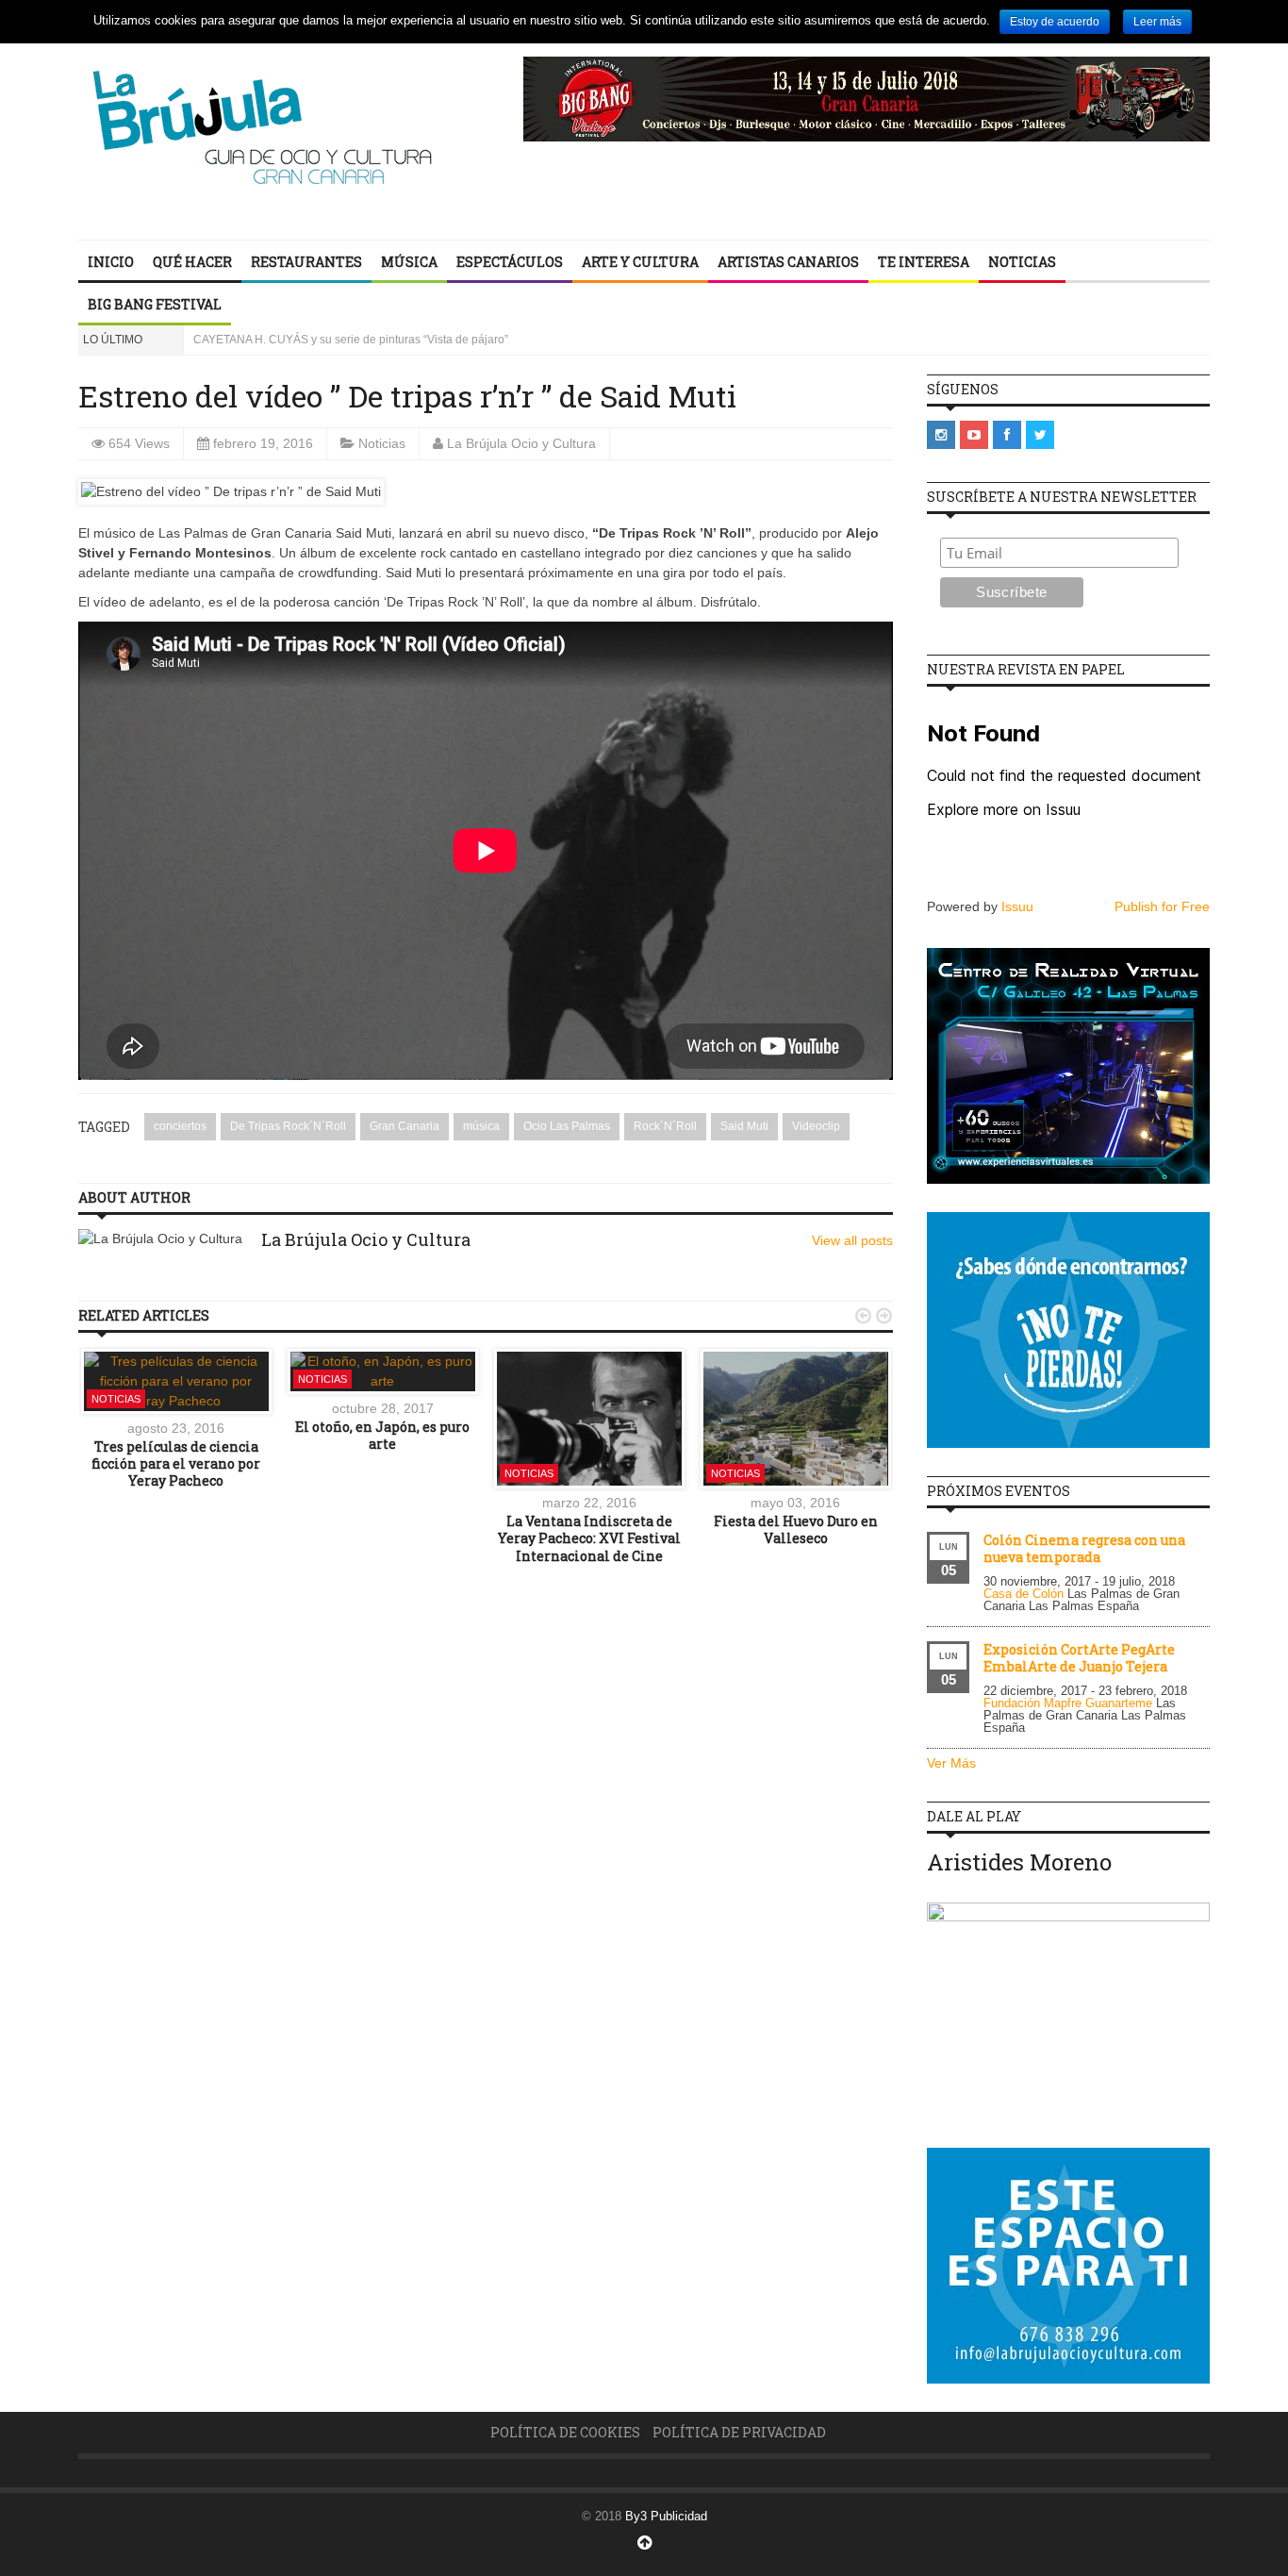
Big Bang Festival (155, 304)
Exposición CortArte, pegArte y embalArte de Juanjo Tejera (344, 340)
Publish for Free (1162, 906)
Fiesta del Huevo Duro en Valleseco (796, 1529)
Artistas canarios (788, 262)
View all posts (852, 1240)
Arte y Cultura (640, 262)
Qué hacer (192, 262)
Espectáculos (510, 262)
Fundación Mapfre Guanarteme (1068, 1703)
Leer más (1157, 22)
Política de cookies (565, 2432)
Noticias (1022, 262)
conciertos (180, 1126)
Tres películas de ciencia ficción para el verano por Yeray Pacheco (176, 1463)
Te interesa (924, 262)
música (481, 1126)
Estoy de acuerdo (1055, 22)
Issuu (1017, 906)
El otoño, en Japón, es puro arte (382, 1435)
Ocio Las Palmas (567, 1126)
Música (409, 262)
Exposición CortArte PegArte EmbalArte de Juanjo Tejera (1079, 1658)
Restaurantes (306, 262)
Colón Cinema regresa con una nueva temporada (1084, 1548)
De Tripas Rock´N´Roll (288, 1126)
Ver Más (951, 1763)
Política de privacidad (739, 2432)
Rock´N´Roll (665, 1126)
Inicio (111, 262)
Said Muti (744, 1126)
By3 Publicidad (666, 2516)
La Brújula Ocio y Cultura (521, 443)
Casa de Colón (1024, 1594)
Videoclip (816, 1126)
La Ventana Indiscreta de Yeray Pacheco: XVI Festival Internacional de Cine (589, 1538)
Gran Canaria (405, 1126)
